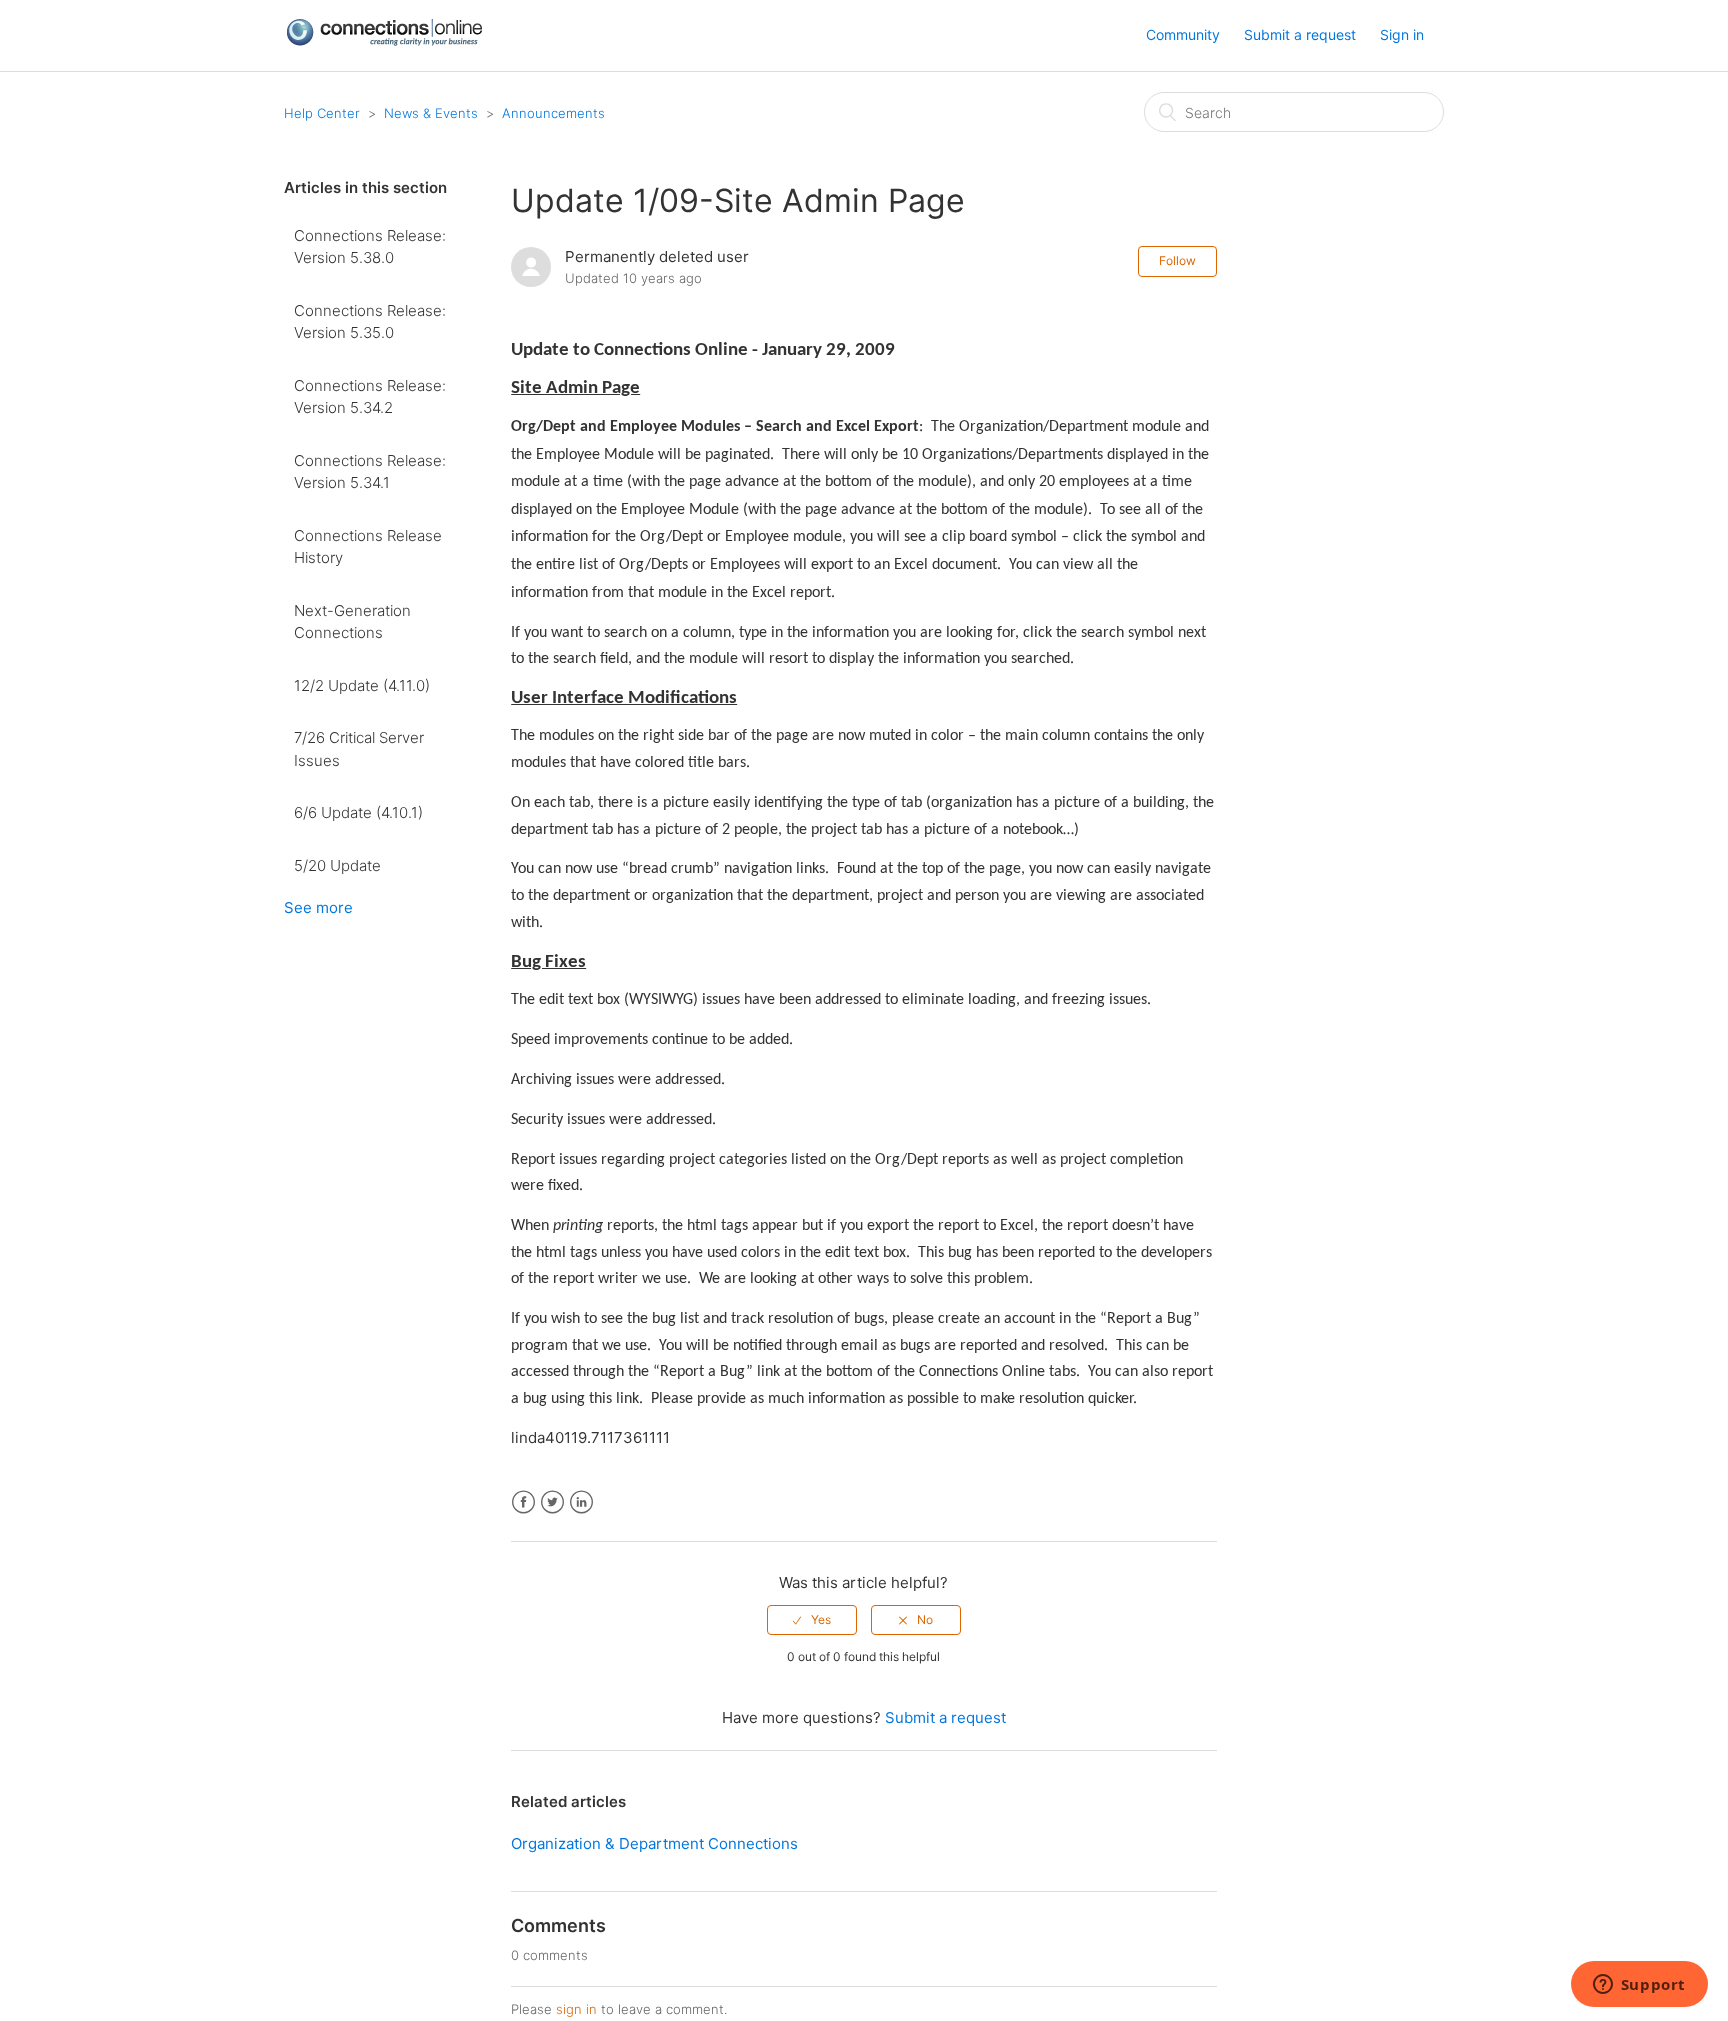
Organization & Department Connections (654, 1843)
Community (1183, 34)
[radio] (812, 1620)
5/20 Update (337, 865)
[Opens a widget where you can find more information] (1639, 1986)
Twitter (552, 1502)
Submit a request (1300, 34)
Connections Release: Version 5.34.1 (370, 472)
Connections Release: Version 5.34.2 (370, 397)
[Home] (384, 41)
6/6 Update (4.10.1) (358, 812)
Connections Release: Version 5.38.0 (370, 247)
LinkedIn (581, 1502)
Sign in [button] (1402, 34)
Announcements (553, 113)
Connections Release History (368, 547)
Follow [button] (1177, 260)
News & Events (431, 113)
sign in (576, 2009)
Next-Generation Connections (352, 622)
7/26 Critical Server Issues (359, 749)
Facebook (523, 1502)
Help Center (322, 113)
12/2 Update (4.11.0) (362, 685)
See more (318, 907)
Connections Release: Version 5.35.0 (370, 322)
